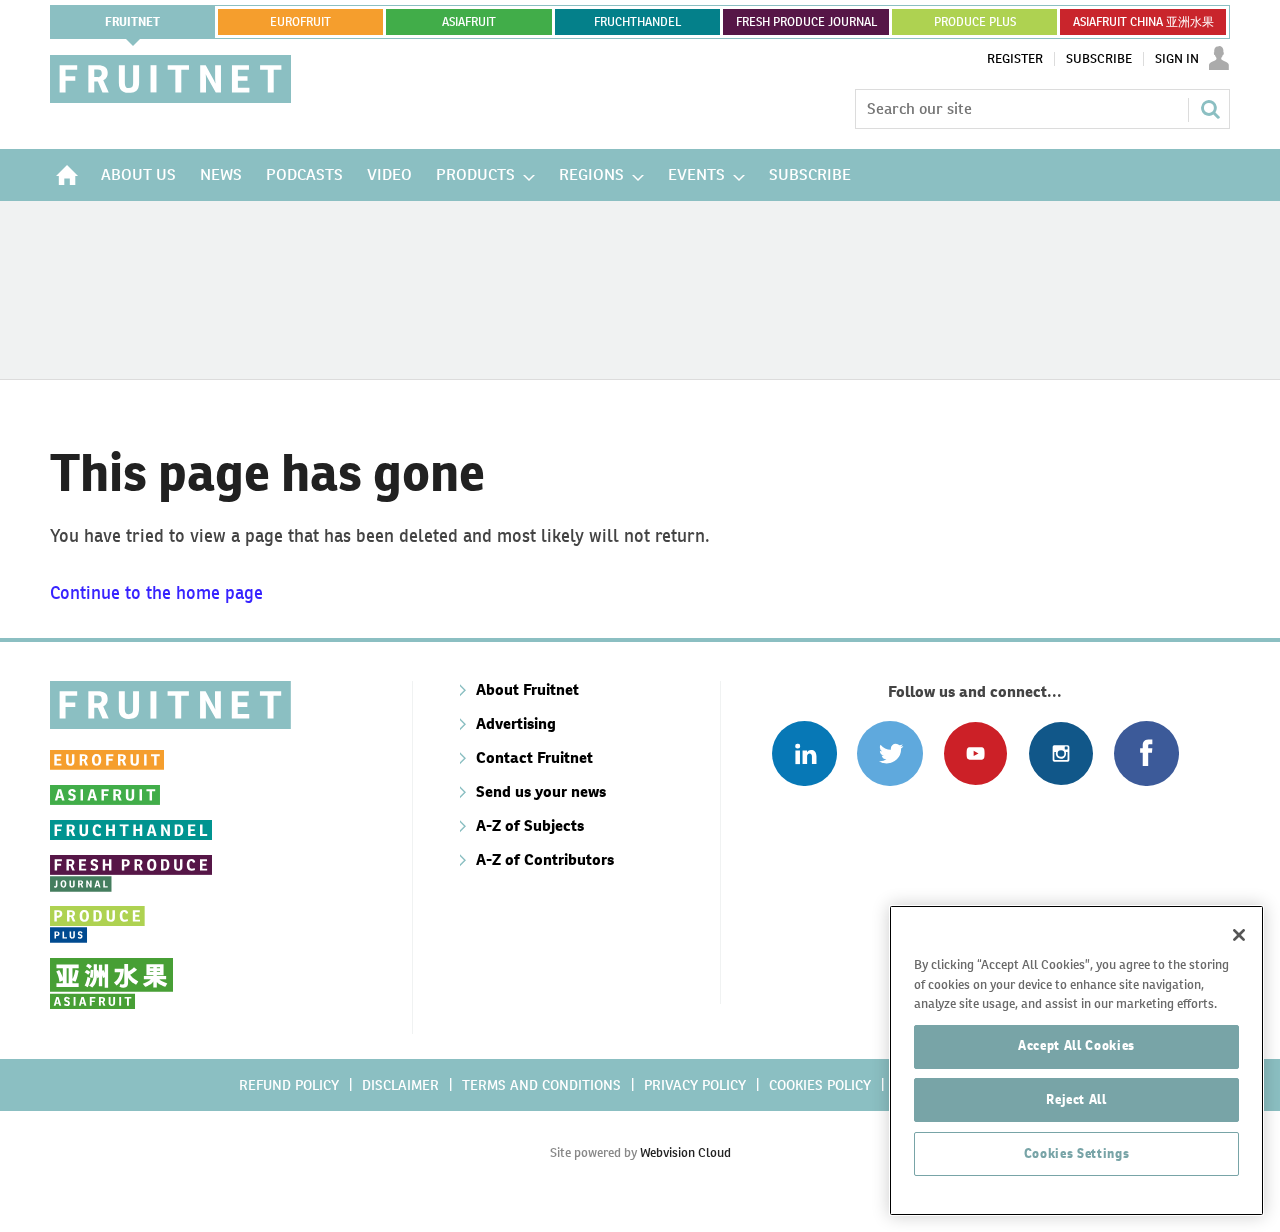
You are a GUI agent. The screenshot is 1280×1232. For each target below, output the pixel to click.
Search (1210, 109)
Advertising (516, 723)
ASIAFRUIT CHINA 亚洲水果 (1143, 22)
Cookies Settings (1077, 1153)
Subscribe (1099, 59)
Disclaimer (400, 1085)
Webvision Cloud (685, 1152)
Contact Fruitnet (534, 757)
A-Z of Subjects (530, 825)
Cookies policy (820, 1085)
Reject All (1076, 1099)
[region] (1076, 1060)
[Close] (1239, 935)
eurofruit (300, 22)
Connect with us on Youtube (975, 753)
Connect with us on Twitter (889, 753)
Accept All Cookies (1076, 1045)
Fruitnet (132, 22)
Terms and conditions (541, 1085)
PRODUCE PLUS (975, 22)
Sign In (1177, 59)
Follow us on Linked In (804, 753)
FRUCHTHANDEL (637, 22)
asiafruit (469, 22)
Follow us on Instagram (1060, 753)
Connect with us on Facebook (1146, 753)
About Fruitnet (527, 689)
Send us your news (541, 791)
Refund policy (289, 1085)
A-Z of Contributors (545, 859)
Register (1015, 59)
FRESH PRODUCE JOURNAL (806, 22)
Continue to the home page (156, 592)
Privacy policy (695, 1085)
